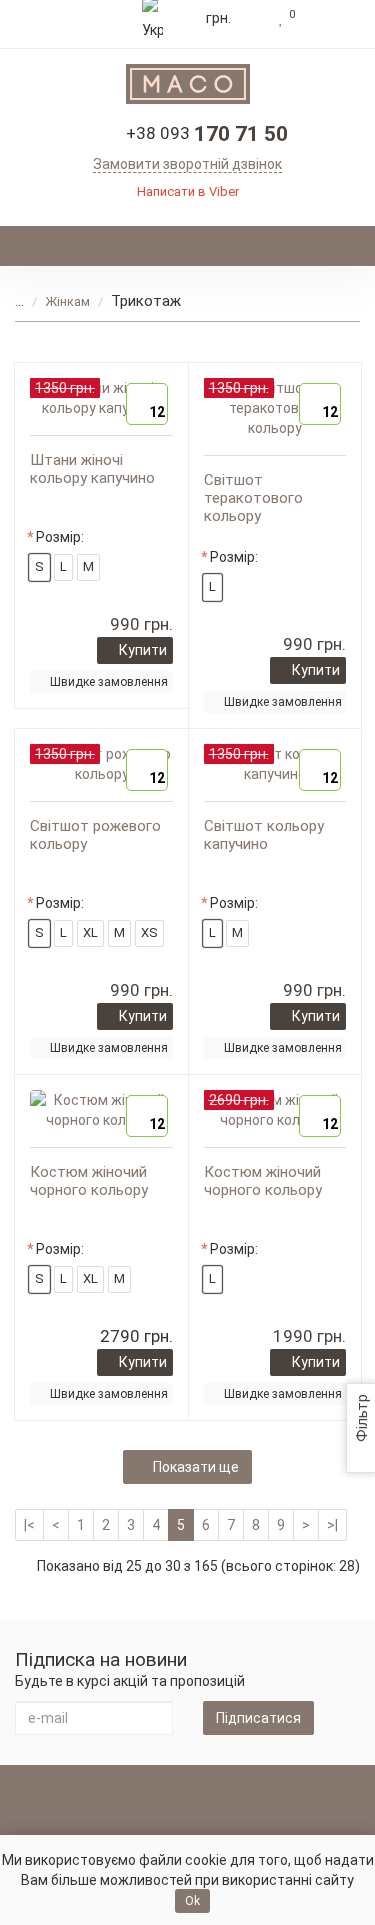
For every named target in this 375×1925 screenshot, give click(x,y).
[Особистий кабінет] (332, 18)
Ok (192, 1901)
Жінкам (67, 301)
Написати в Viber (188, 191)
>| (332, 1525)
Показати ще (196, 1467)
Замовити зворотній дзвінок (187, 164)
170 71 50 (207, 134)
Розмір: (60, 537)
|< (29, 1525)
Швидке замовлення (109, 682)
